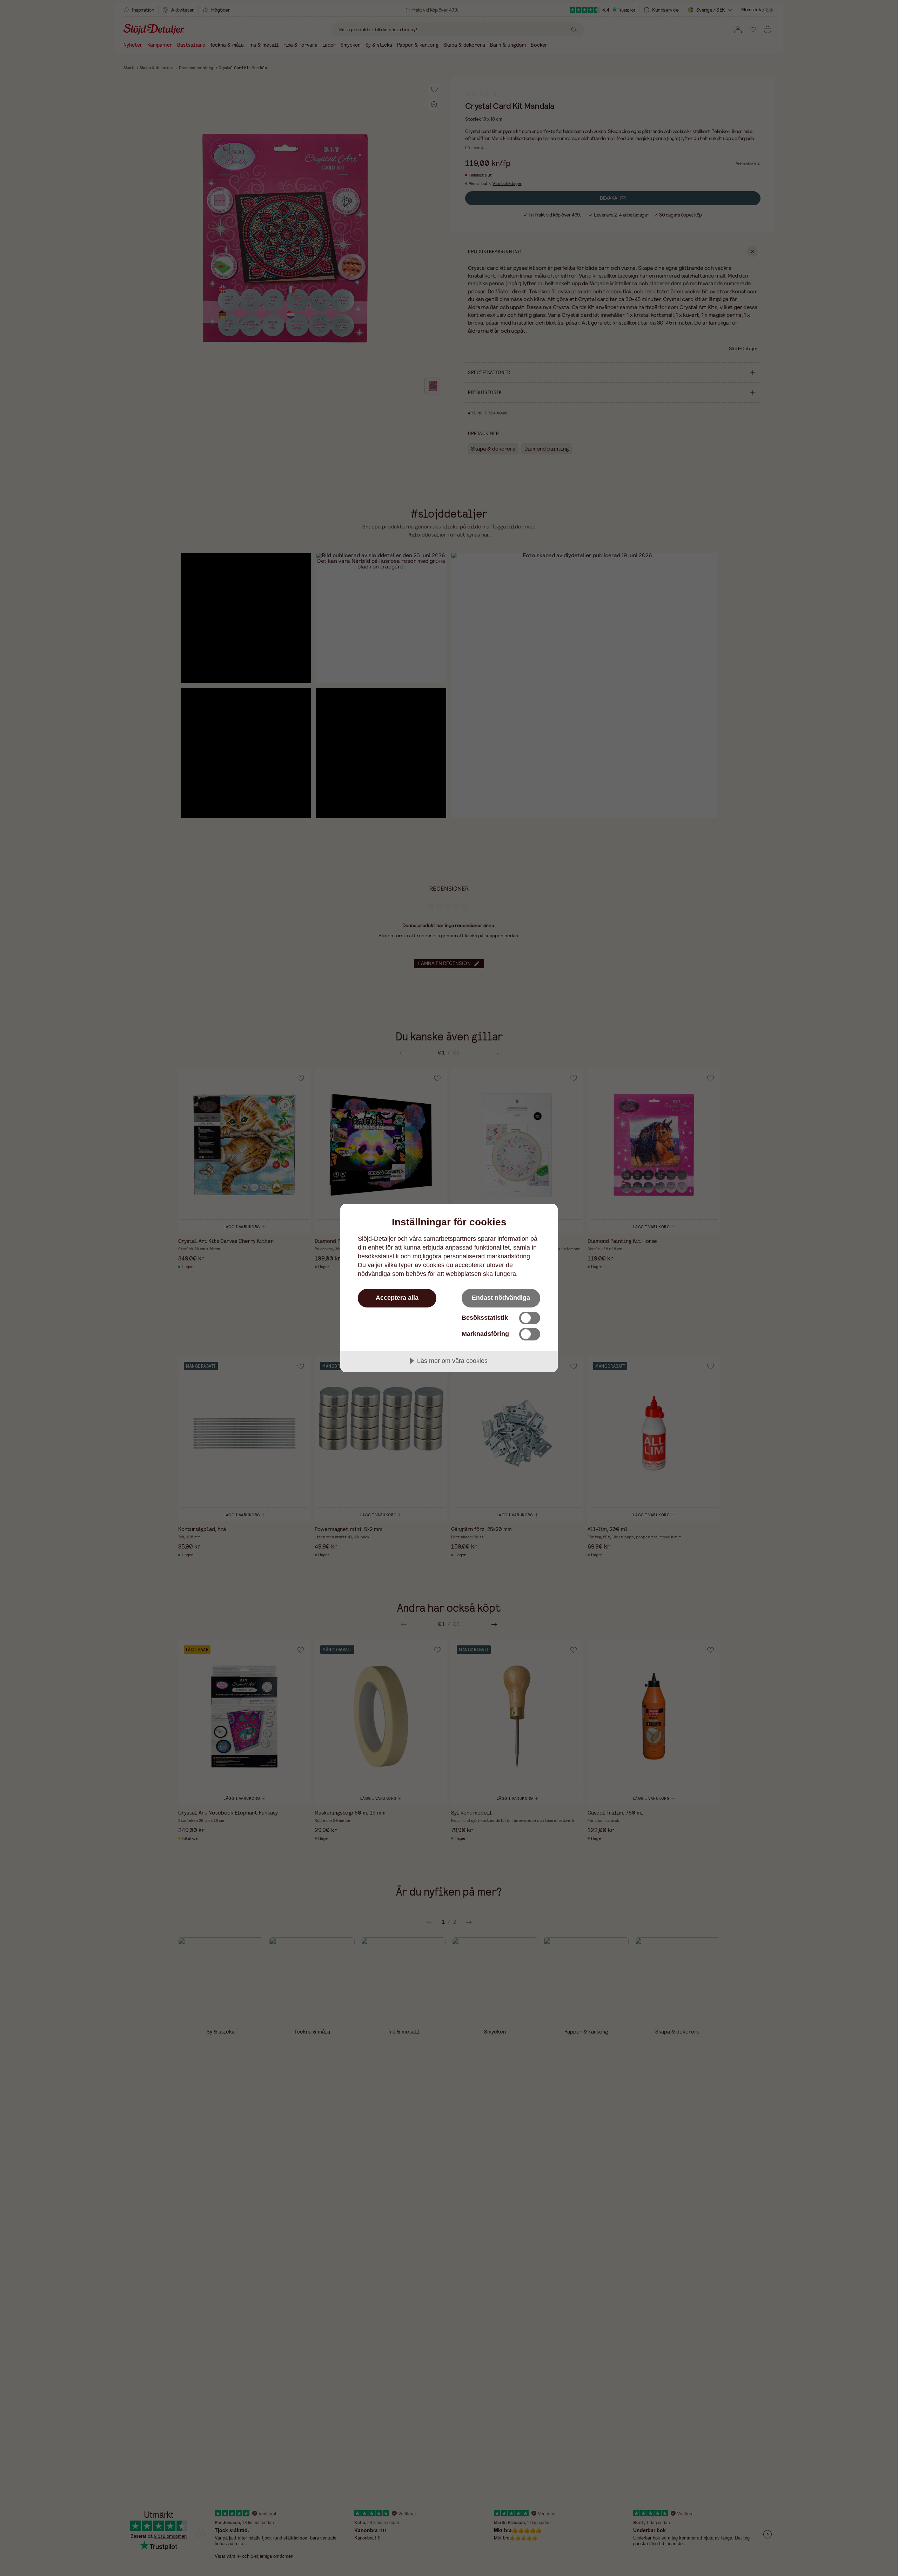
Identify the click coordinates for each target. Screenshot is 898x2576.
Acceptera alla (397, 1298)
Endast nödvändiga (501, 1298)
